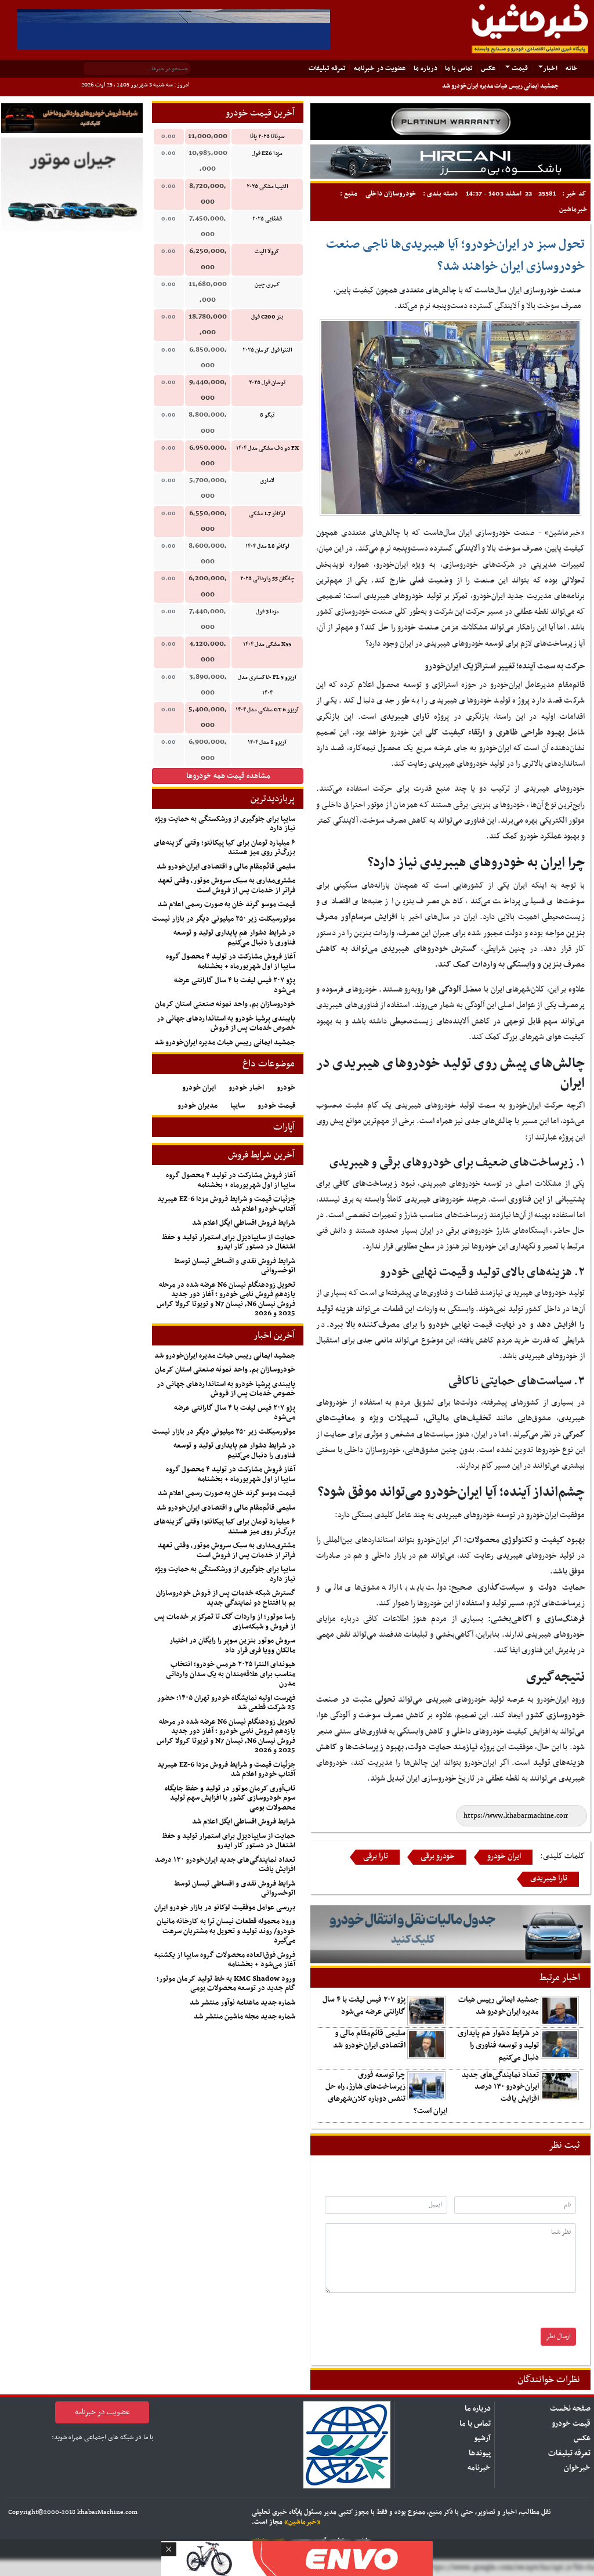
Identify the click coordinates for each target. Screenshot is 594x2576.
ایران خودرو (504, 1857)
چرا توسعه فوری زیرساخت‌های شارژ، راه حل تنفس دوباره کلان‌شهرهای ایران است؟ (386, 2093)
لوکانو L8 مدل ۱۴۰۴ (267, 546)
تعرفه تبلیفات (327, 68)
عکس (488, 68)
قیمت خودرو (276, 1106)
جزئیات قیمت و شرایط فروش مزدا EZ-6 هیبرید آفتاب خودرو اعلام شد (226, 1204)
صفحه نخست (570, 2409)
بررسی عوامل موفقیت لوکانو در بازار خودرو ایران (225, 1908)
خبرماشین (573, 209)
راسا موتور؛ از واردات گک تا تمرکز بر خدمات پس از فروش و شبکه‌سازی (225, 1622)
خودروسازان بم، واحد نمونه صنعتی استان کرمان (225, 1004)
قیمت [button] (519, 68)
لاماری (267, 481)
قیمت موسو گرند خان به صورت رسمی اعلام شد (227, 905)
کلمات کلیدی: (562, 1856)
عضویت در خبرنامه (380, 68)
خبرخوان (577, 2468)
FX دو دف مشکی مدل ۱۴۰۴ (267, 448)
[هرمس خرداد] (297, 2557)
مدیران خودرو (198, 1106)
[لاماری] (450, 162)
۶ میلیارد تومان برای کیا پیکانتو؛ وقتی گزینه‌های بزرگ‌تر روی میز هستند (224, 848)
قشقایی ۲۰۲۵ (267, 219)
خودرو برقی (438, 1857)
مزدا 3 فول (267, 612)
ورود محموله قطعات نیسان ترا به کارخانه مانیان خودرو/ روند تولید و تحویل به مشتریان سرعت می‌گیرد (226, 1931)
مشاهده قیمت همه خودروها (228, 776)
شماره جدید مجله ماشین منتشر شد (245, 2017)
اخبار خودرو (246, 1088)
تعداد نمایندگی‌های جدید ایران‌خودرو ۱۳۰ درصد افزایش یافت (500, 2087)
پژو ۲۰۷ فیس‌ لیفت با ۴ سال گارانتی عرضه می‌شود (364, 2006)
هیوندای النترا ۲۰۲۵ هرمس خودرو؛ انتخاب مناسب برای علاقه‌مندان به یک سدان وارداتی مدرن (231, 1674)
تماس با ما (459, 68)
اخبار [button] (550, 68)
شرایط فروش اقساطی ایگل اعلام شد (244, 1223)
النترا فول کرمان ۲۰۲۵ (267, 350)
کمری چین (267, 285)
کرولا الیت (267, 252)
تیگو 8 (267, 415)
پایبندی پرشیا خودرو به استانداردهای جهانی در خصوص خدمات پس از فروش (226, 1024)
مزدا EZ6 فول (267, 153)
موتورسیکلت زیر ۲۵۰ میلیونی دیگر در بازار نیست (224, 919)
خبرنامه (479, 2468)
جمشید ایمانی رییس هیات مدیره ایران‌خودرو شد (500, 86)
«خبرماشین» (303, 2522)
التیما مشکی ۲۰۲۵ (267, 187)
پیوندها (480, 2453)
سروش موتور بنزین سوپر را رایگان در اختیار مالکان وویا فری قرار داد (232, 1646)
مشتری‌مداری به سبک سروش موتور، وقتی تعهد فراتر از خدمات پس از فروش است (227, 886)
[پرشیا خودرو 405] (173, 29)
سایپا (238, 1106)
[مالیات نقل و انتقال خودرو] (450, 1935)
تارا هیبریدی (549, 1879)
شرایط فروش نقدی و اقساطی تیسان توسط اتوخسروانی (235, 1266)
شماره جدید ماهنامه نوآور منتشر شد (242, 2003)
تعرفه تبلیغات (569, 2453)
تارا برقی (376, 1857)
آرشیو (482, 2438)
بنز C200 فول (267, 317)
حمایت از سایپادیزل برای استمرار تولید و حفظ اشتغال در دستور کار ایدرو (229, 1242)
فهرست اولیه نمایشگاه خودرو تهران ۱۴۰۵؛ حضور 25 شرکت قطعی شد (226, 1703)
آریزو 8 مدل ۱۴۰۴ (267, 742)
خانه (569, 68)
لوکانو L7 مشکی (267, 514)
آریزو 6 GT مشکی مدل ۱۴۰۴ (267, 710)
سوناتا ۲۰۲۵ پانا (267, 137)
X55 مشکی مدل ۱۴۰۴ (267, 644)
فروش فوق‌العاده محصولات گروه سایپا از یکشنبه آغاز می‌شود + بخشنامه (225, 1960)
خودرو (286, 1088)
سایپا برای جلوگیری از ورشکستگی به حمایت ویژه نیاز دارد (225, 824)
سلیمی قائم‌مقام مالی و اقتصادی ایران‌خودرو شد (369, 2039)
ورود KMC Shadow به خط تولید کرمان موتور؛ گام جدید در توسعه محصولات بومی (226, 1984)
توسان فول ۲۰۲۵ (267, 383)
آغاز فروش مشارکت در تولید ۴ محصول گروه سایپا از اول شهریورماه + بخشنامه (231, 962)
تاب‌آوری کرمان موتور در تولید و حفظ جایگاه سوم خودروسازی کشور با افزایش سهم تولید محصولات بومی (230, 1798)
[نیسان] (450, 122)
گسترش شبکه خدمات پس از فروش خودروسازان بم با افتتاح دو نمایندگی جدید (226, 1598)
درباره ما (425, 68)
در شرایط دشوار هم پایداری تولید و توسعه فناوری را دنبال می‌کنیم (498, 2045)
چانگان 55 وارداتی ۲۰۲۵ (267, 579)
